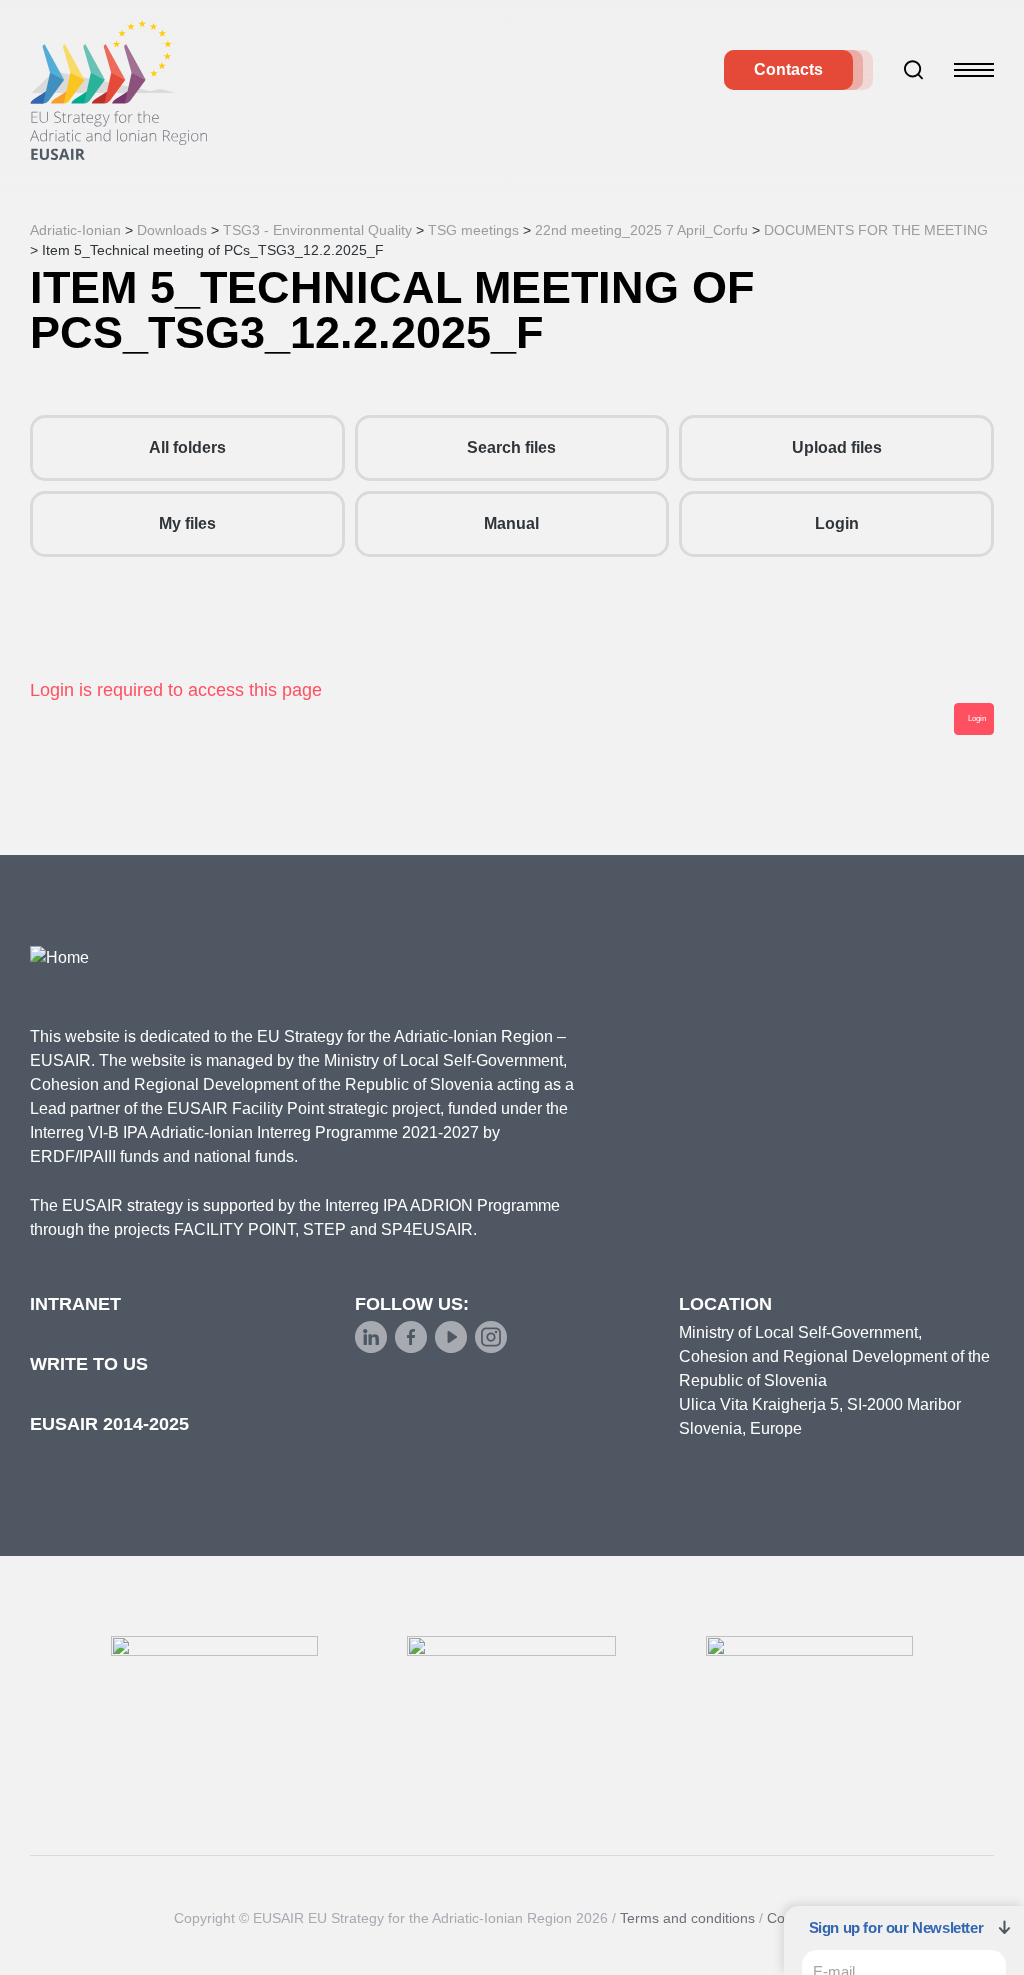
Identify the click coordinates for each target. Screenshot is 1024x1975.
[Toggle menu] (974, 70)
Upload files (837, 447)
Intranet (75, 1304)
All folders (187, 447)
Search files (511, 447)
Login (837, 523)
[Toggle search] (914, 70)
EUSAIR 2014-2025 (109, 1424)
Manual (511, 523)
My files (187, 523)
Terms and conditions (687, 1918)
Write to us (89, 1364)
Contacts (788, 69)
